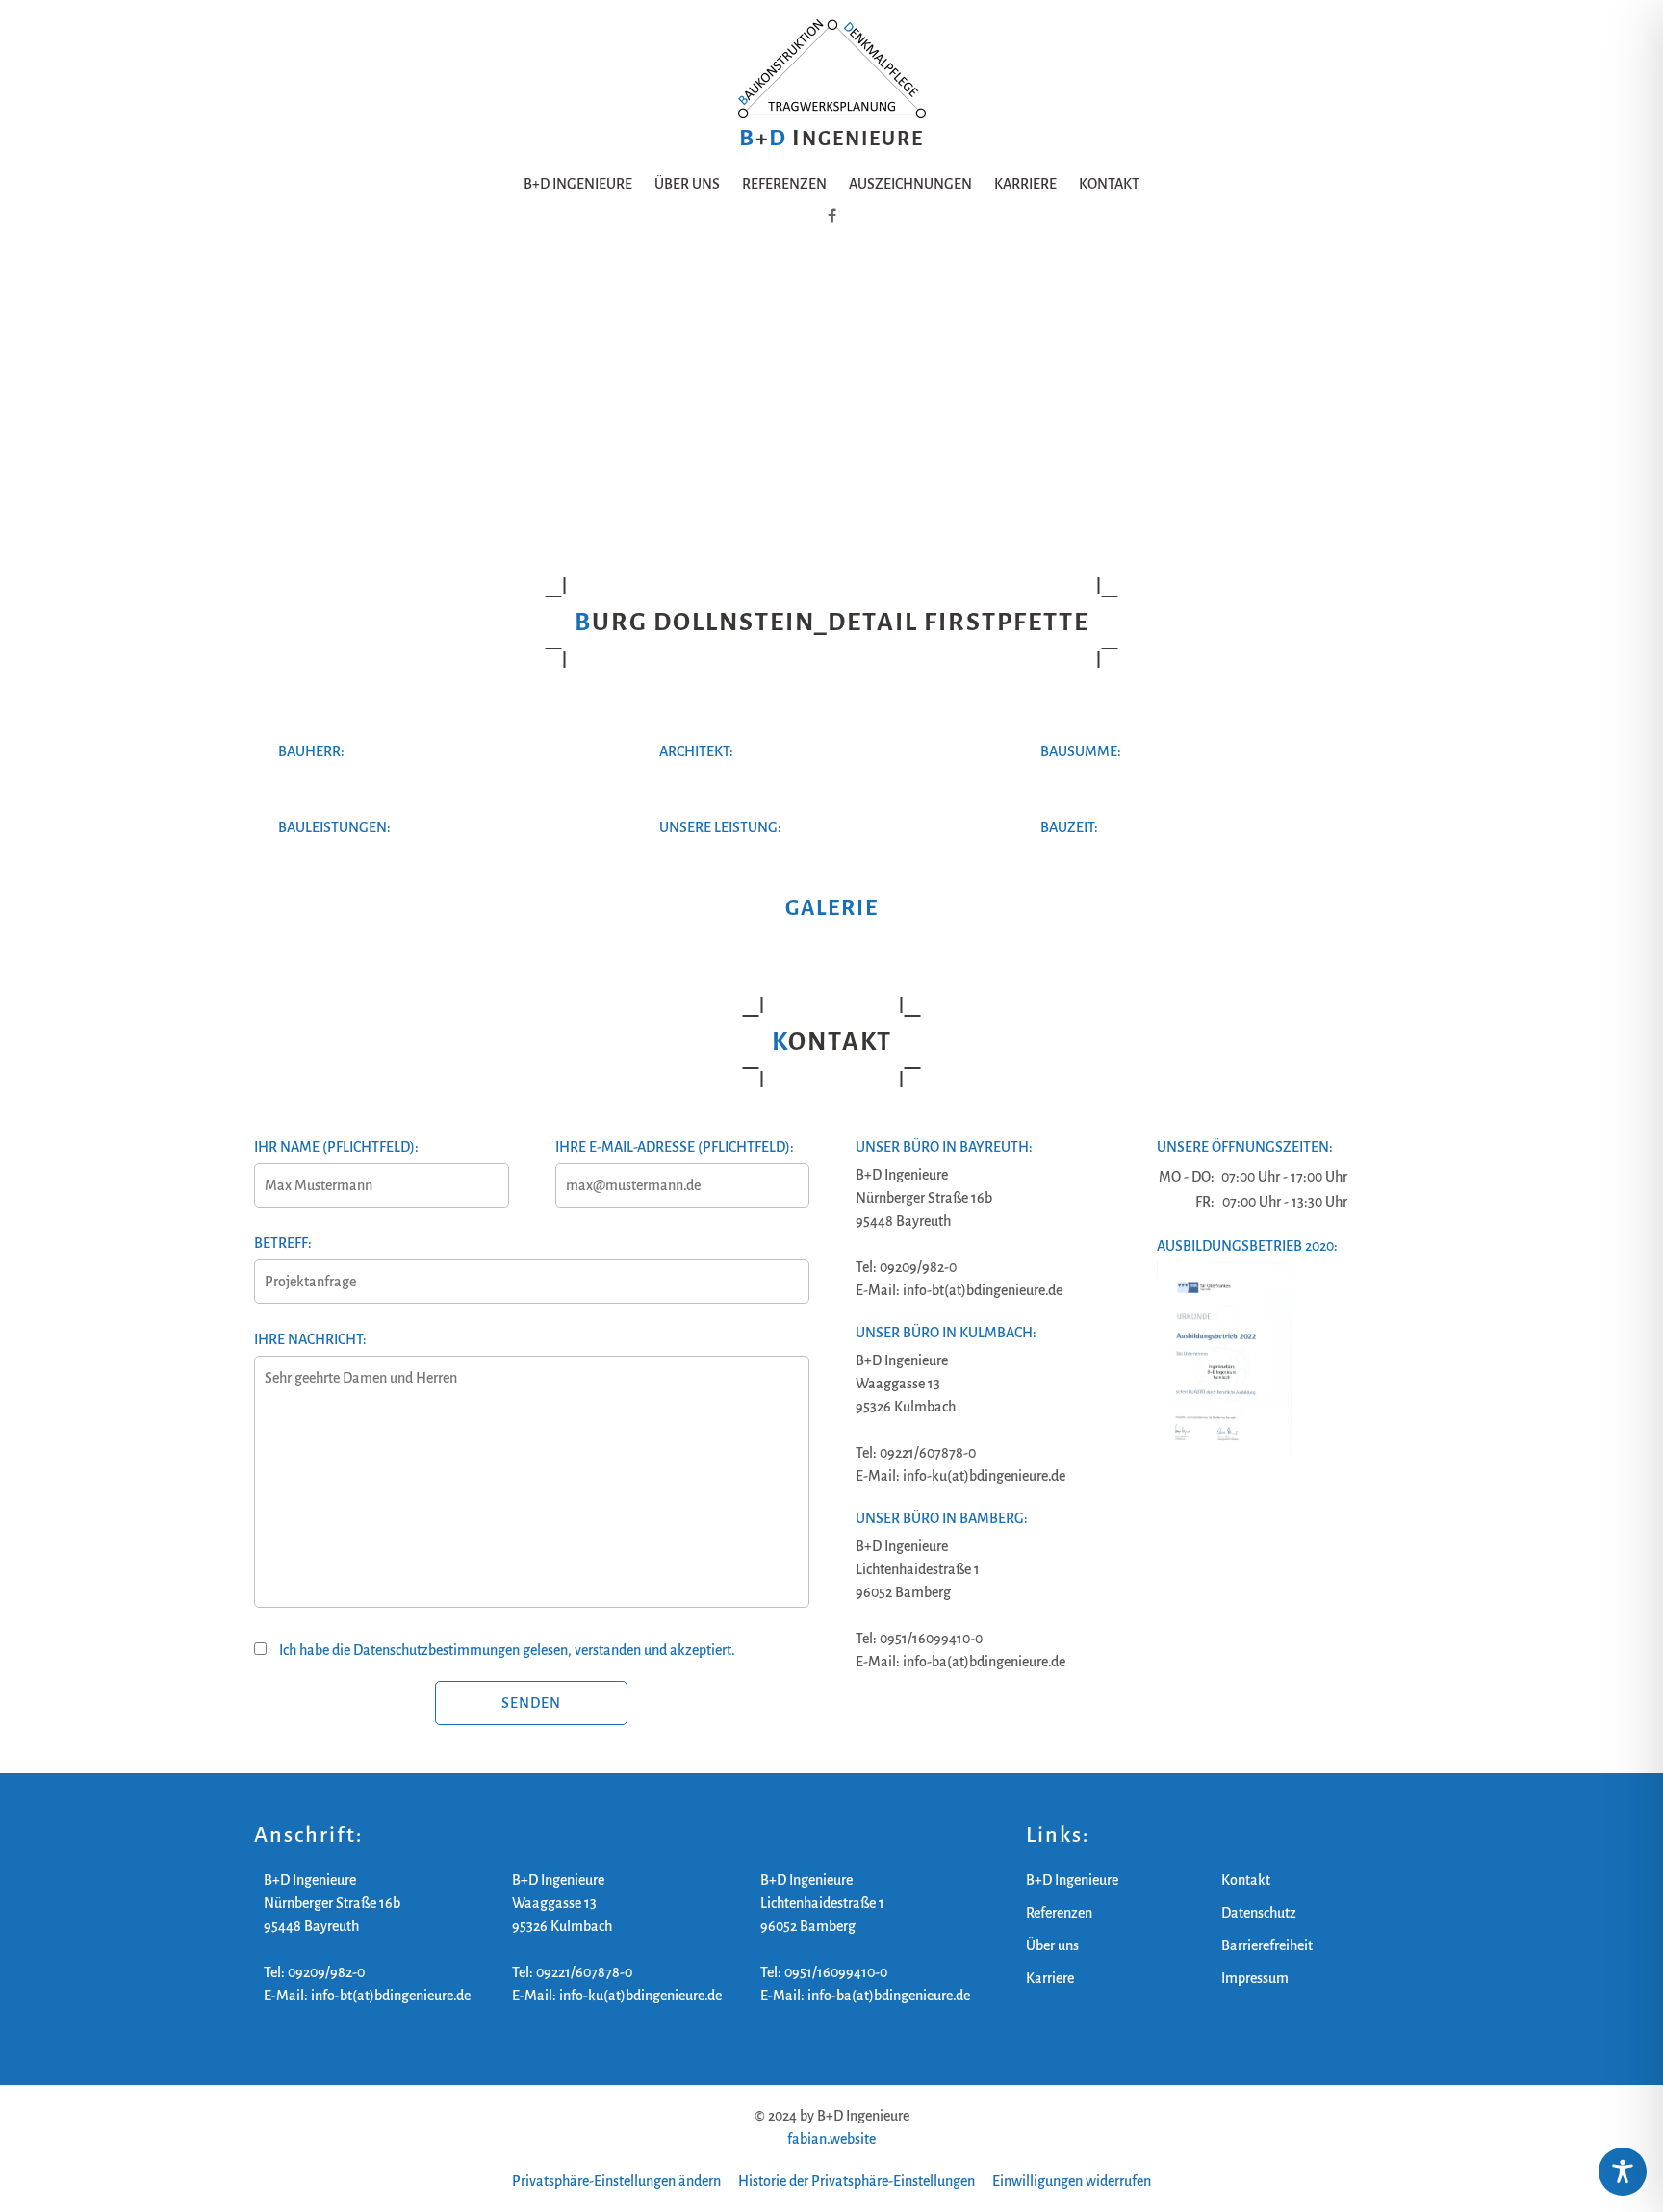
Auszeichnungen (910, 184)
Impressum (1255, 1978)
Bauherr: (311, 751)
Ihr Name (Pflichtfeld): (336, 1147)
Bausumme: (1081, 751)
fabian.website (831, 2139)
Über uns (687, 184)
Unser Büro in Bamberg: (942, 1518)
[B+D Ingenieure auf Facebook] (832, 216)
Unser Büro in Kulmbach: (946, 1333)
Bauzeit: (1069, 827)
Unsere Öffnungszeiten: (1245, 1147)
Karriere (1025, 184)
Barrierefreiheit (1267, 1945)
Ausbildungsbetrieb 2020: (1247, 1246)
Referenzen (784, 184)
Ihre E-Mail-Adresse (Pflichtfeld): (675, 1147)
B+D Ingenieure (578, 184)
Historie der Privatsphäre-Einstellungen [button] (857, 2181)
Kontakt (1109, 184)
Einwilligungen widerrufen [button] (1072, 2181)
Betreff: (283, 1243)
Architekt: (696, 751)
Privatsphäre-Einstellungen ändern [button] (616, 2181)
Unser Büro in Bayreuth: (944, 1147)
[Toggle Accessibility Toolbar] (1623, 2172)
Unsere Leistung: (720, 827)
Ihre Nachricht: (310, 1339)
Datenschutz (1259, 1913)
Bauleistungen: (334, 827)
